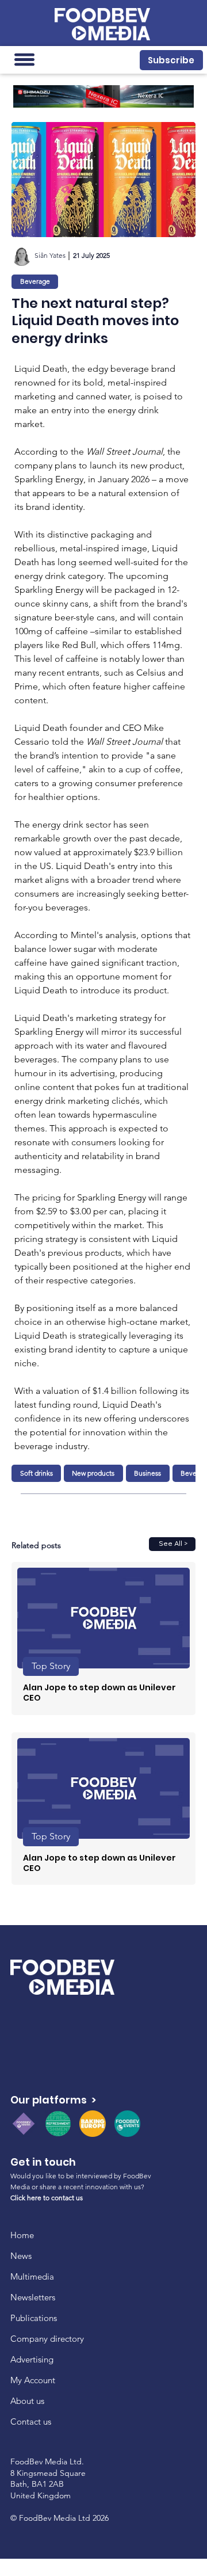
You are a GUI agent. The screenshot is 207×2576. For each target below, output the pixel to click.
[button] (171, 60)
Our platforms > (53, 2100)
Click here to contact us (47, 2198)
